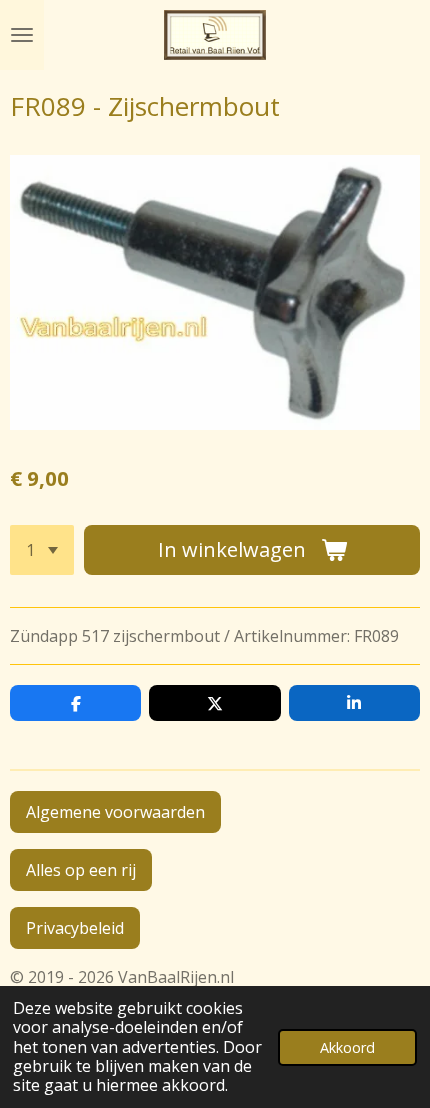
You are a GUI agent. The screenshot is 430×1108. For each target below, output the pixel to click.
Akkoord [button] (347, 1047)
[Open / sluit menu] (22, 35)
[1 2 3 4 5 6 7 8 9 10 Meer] (42, 550)
